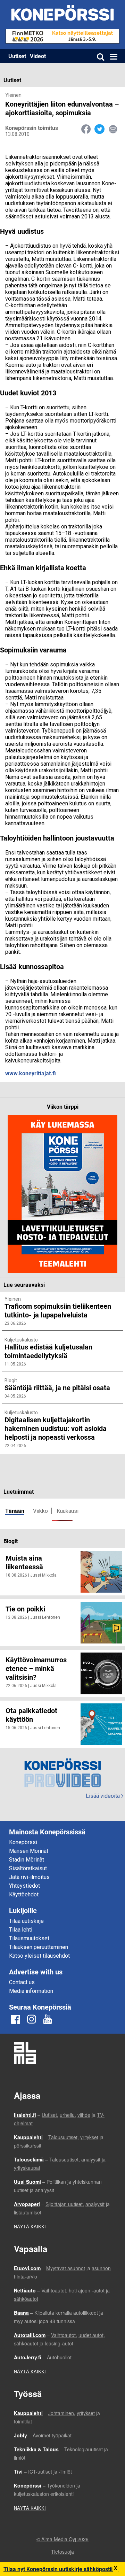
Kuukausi (68, 1511)
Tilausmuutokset (29, 1938)
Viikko (40, 1511)
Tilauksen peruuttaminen (39, 1947)
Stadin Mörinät (27, 1860)
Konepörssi (23, 1842)
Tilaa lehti (21, 1930)
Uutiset (17, 56)
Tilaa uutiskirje (26, 1921)
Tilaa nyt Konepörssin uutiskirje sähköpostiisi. (61, 2569)
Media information (31, 1991)
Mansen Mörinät (29, 1851)
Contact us (22, 1982)
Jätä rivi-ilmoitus (29, 1877)
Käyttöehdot (24, 1894)
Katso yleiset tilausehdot (39, 1956)
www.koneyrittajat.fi (31, 1073)
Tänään (15, 1511)
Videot (38, 56)
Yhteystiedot (24, 1886)
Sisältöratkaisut (28, 1868)
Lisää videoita (105, 1796)
